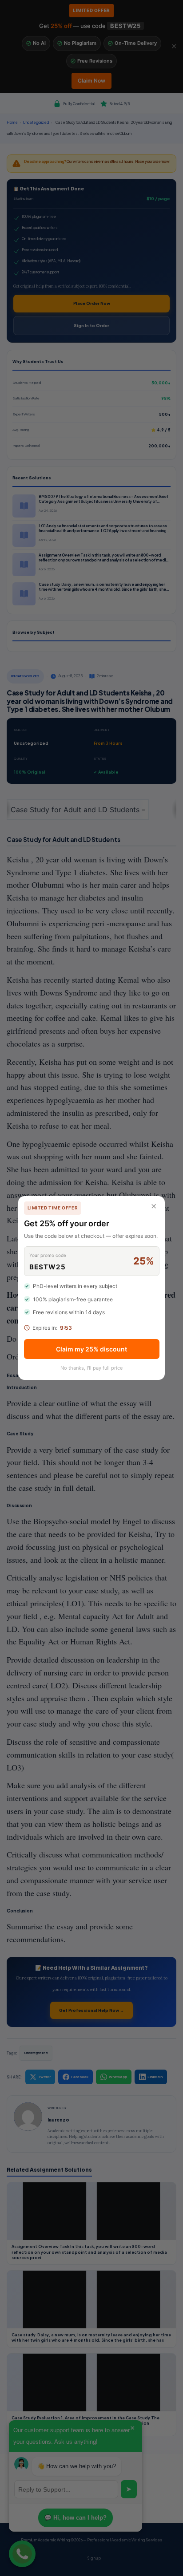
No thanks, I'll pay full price (91, 1368)
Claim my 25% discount (91, 1349)
